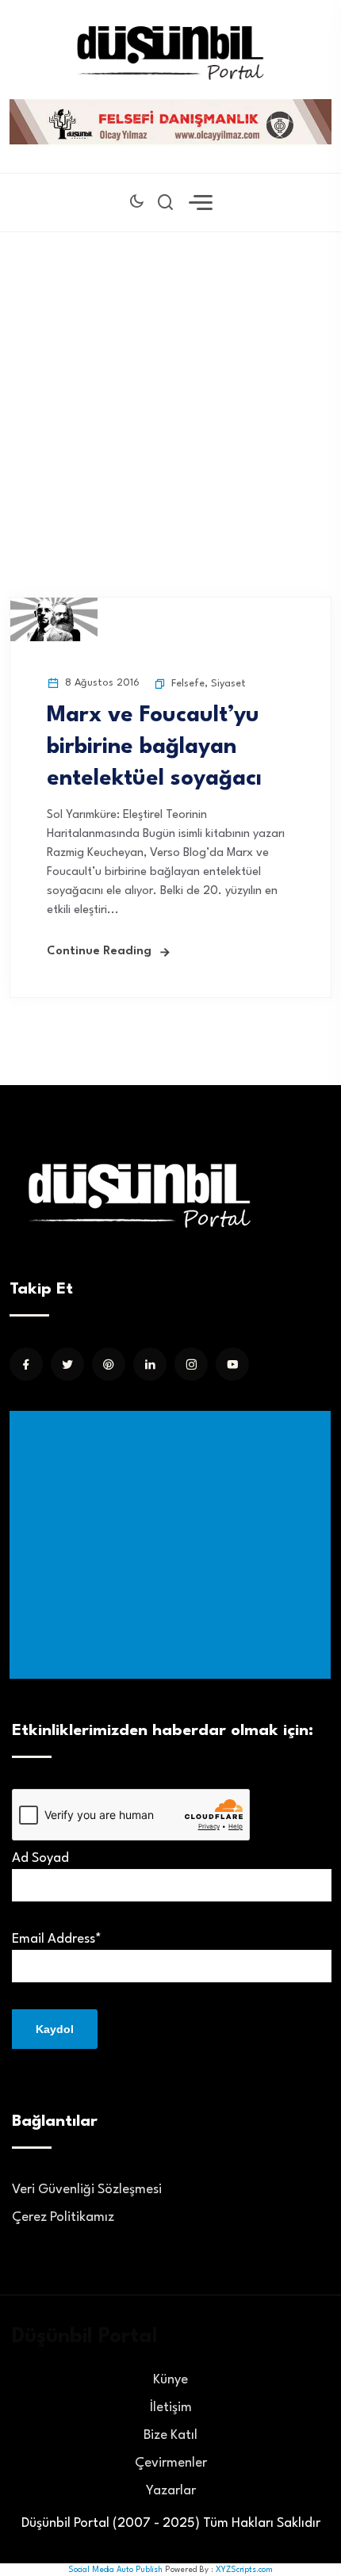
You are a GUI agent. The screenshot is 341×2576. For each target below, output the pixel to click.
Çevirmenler (171, 2463)
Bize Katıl (170, 2435)
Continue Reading (99, 952)
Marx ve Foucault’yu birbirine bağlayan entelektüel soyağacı (154, 747)
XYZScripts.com (244, 2570)
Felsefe (188, 684)
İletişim (171, 2408)
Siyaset (228, 684)
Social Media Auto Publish (115, 2570)
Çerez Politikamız (63, 2217)
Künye (170, 2380)
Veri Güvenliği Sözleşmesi (87, 2190)
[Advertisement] (170, 391)
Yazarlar (171, 2491)
